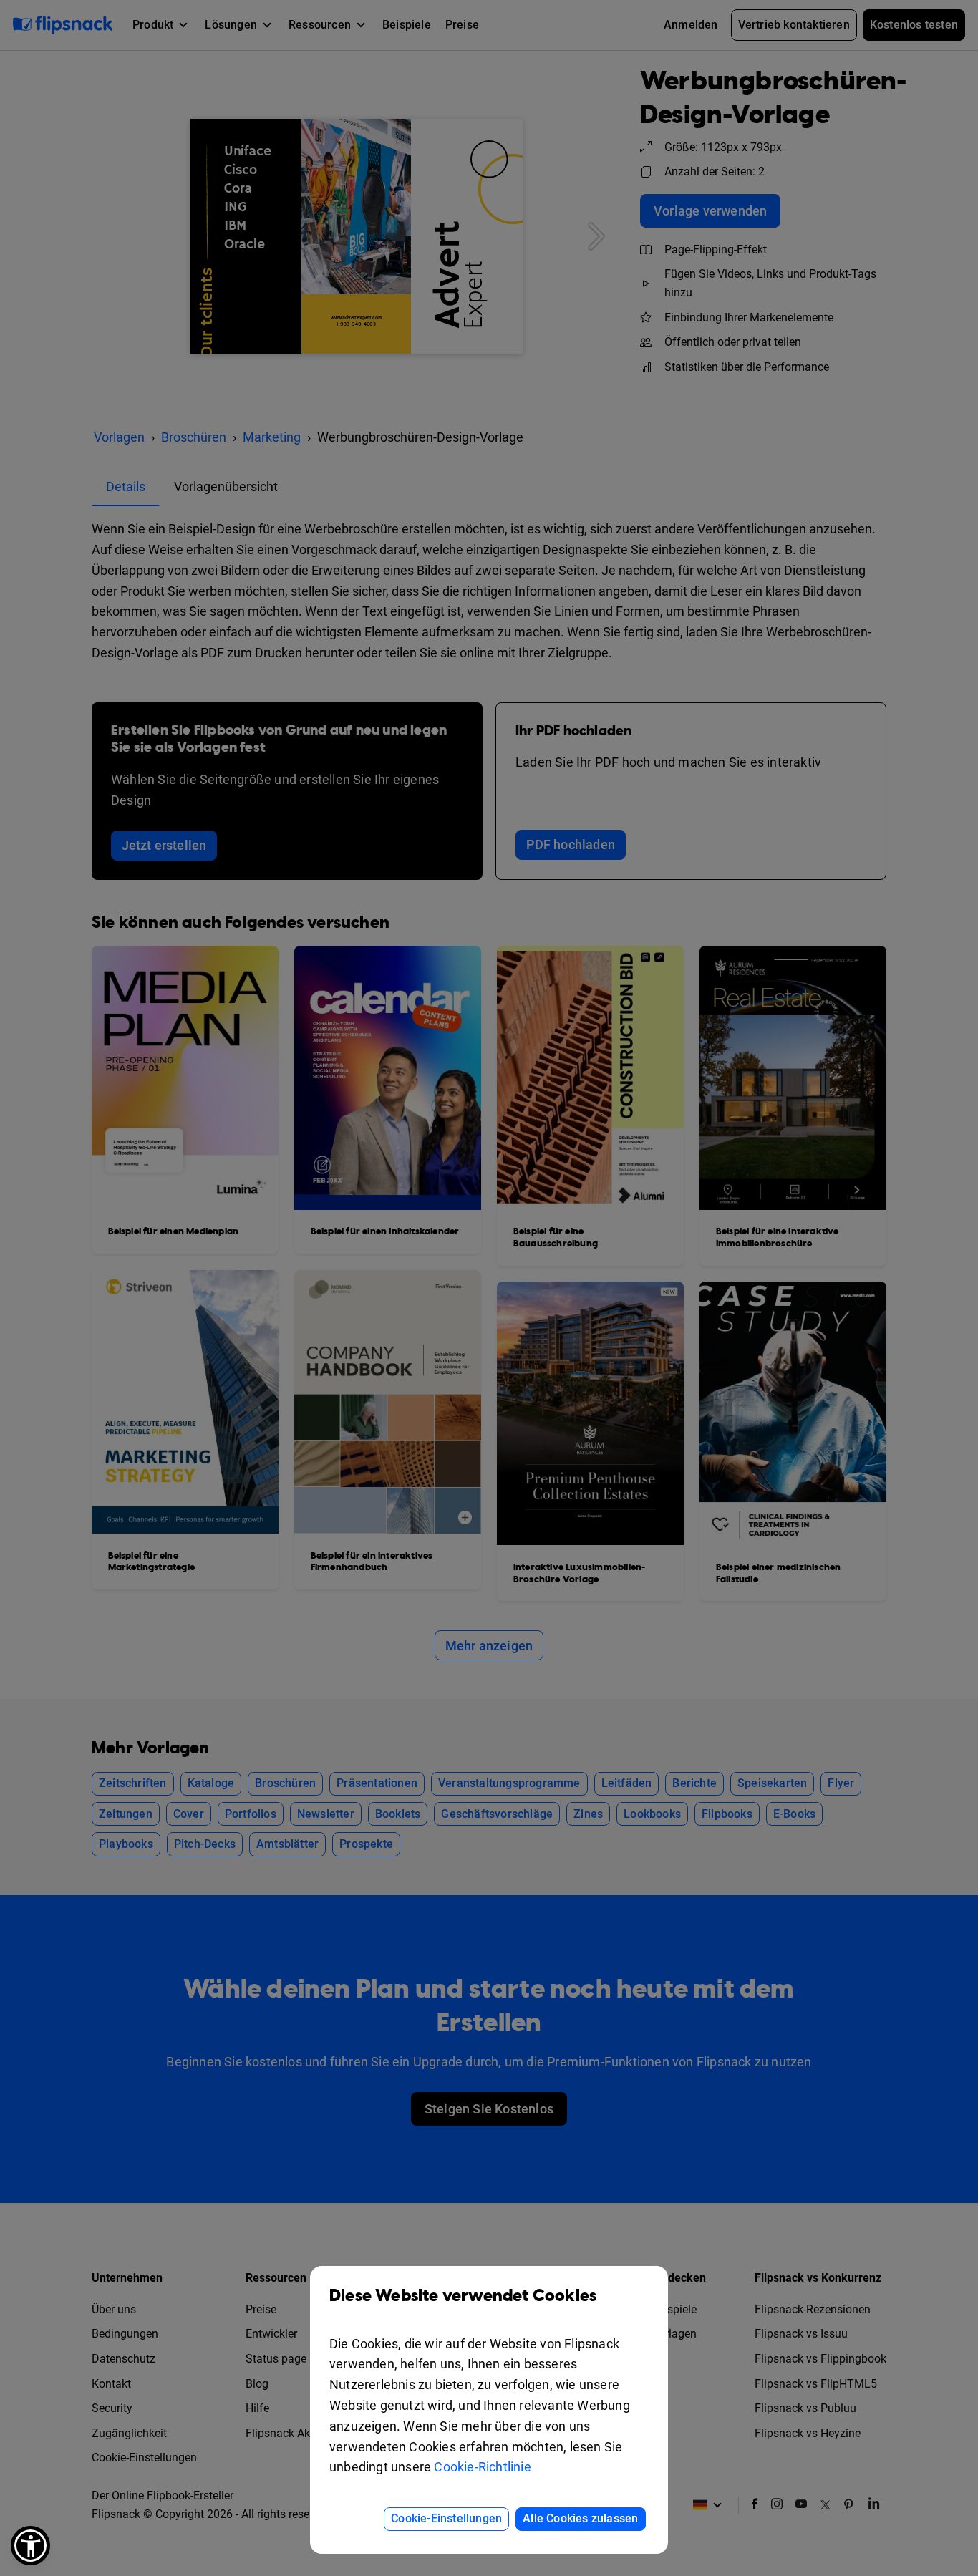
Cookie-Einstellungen (446, 2518)
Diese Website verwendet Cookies (463, 2296)
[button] (30, 2546)
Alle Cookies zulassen (580, 2518)
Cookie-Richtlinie (482, 2467)
